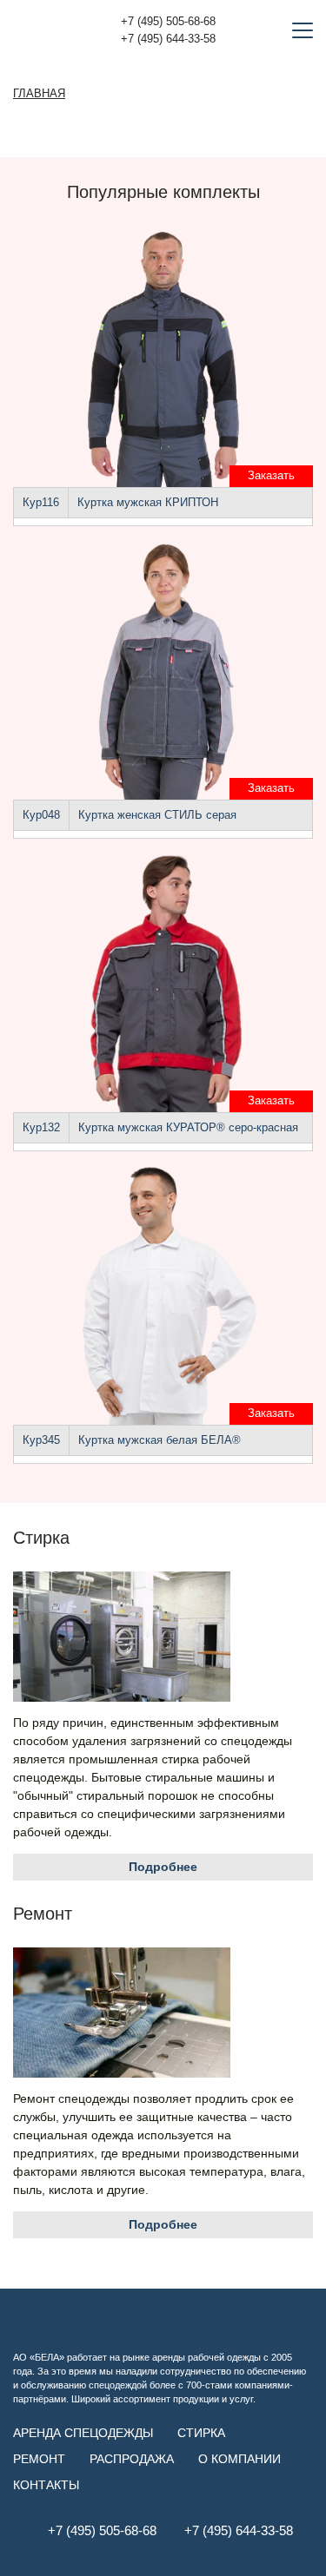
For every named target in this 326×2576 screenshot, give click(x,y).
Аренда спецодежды (83, 2433)
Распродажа (132, 2459)
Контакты (46, 2485)
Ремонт (39, 2459)
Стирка (201, 2433)
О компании (240, 2459)
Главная (39, 94)
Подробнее (163, 1867)
